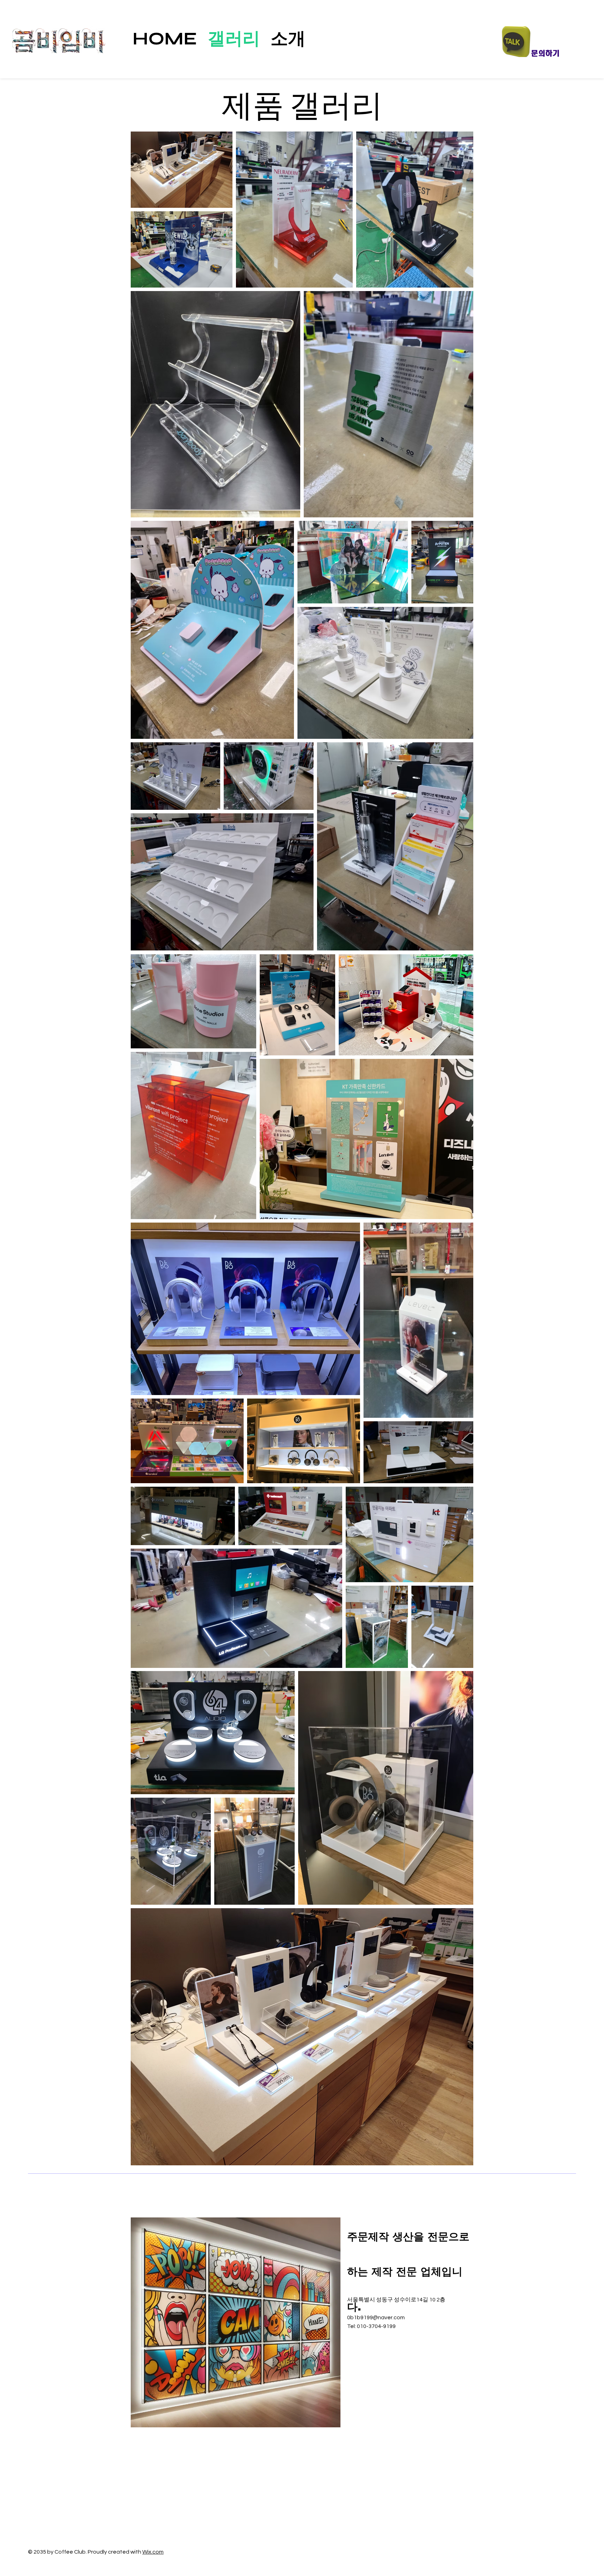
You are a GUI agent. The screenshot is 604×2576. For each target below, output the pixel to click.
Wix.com (153, 2552)
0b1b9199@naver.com (376, 2317)
